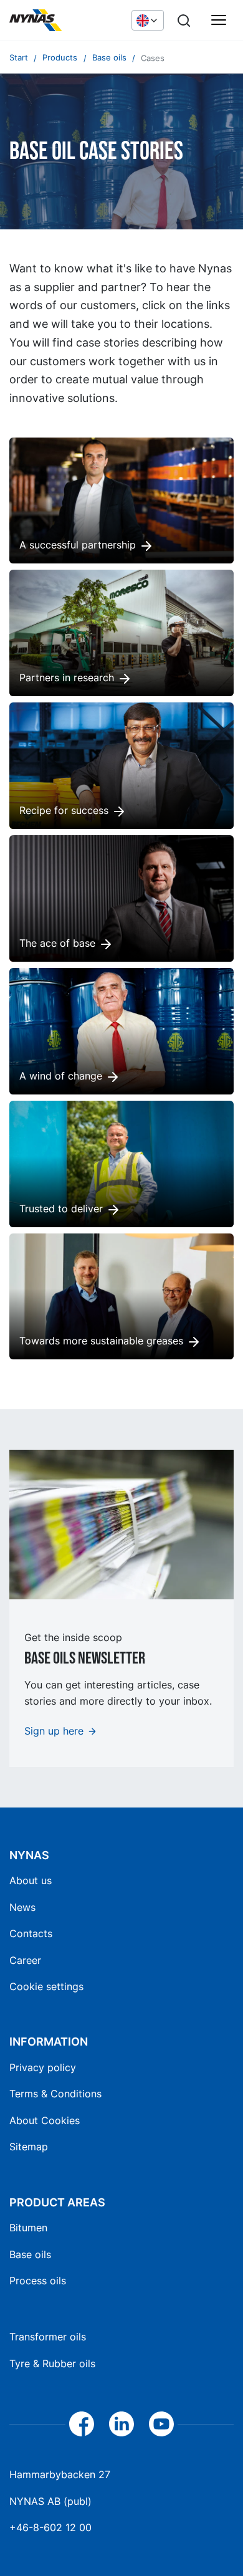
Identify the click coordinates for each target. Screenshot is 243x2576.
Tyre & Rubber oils (52, 2363)
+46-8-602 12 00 (50, 2527)
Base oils (30, 2254)
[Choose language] (148, 20)
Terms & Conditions (55, 2094)
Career (25, 1960)
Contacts (31, 1933)
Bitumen (28, 2228)
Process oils (38, 2281)
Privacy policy (43, 2067)
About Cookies (45, 2120)
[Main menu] (219, 21)
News (22, 1907)
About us (31, 1880)
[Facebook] (82, 2424)
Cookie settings (46, 1986)
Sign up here (54, 1731)
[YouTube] (161, 2424)
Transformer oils (48, 2337)
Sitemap (29, 2147)
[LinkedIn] (121, 2424)
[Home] (64, 21)
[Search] (184, 21)
